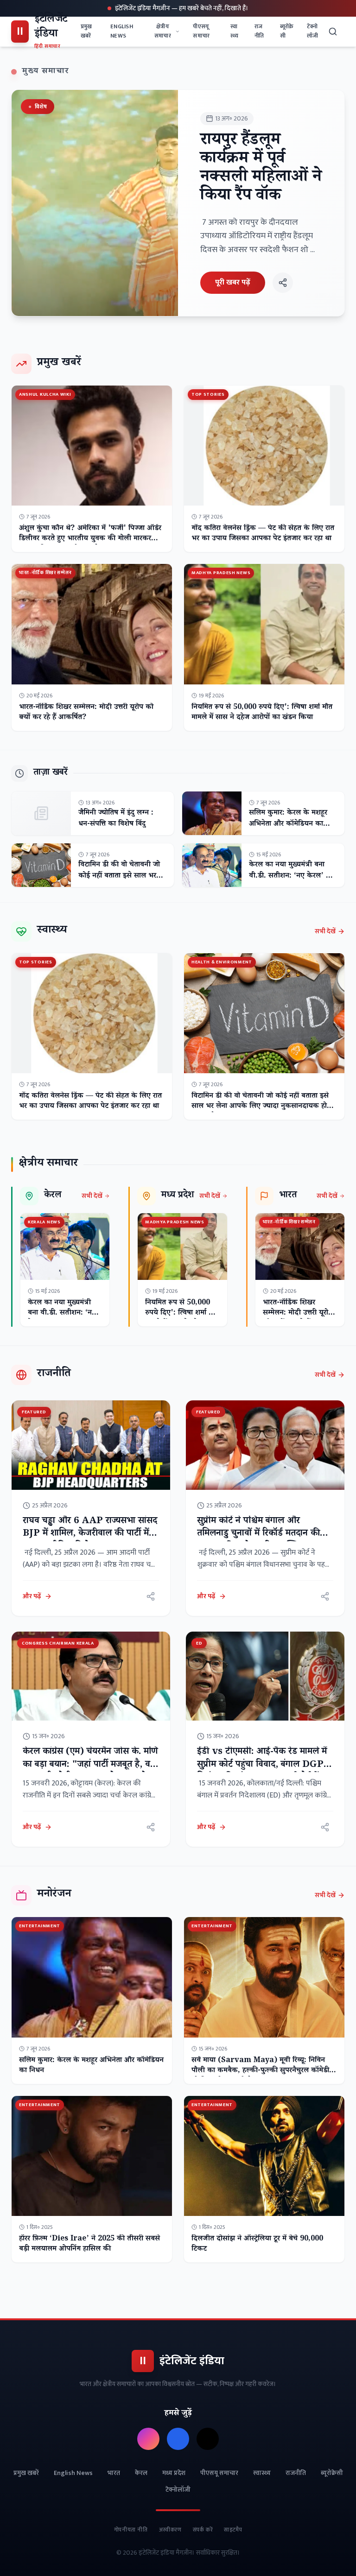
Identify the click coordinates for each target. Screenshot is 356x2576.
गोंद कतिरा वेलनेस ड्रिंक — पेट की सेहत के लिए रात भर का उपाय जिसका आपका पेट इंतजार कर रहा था (263, 534)
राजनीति (259, 31)
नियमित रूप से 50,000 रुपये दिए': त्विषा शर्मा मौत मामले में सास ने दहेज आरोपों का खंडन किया (262, 713)
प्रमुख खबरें (86, 31)
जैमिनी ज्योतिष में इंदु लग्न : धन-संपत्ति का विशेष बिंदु (116, 819)
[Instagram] (148, 2439)
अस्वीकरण (170, 2530)
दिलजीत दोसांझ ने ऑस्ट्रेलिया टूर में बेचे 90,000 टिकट (257, 2244)
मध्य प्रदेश (174, 2473)
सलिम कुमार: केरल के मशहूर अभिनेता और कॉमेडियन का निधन (288, 825)
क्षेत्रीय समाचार (163, 31)
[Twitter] (208, 2439)
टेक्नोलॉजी (313, 31)
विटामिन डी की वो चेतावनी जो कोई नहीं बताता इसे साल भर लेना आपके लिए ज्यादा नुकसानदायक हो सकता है (260, 1107)
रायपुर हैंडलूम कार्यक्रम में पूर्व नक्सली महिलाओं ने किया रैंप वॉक (261, 169)
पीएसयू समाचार (201, 31)
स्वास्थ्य (234, 31)
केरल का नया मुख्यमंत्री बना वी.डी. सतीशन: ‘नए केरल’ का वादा (291, 877)
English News (122, 31)
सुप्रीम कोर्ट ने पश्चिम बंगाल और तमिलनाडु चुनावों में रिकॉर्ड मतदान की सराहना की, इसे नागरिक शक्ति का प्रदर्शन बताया (258, 1541)
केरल (141, 2473)
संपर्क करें (203, 2530)
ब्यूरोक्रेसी (287, 31)
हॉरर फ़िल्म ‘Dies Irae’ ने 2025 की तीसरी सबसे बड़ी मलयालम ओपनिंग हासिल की (89, 2244)
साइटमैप (233, 2530)
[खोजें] (334, 32)
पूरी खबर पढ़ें (233, 282)
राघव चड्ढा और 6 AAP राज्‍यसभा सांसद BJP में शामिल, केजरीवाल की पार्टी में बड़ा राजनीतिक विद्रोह (90, 1535)
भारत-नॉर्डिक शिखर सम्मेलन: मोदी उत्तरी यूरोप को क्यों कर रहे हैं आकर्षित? (86, 713)
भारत (114, 2473)
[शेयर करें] (283, 283)
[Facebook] (178, 2439)
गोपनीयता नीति (131, 2530)
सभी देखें (325, 931)
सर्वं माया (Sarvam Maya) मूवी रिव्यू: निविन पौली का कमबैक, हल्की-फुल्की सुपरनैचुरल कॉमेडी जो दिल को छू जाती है (260, 2071)
